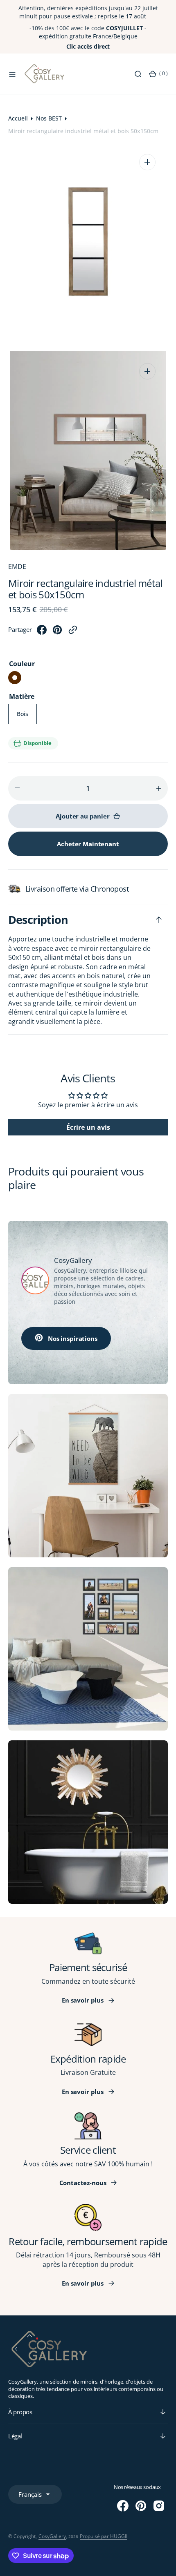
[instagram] (159, 2506)
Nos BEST (49, 118)
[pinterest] (57, 632)
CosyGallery (52, 2536)
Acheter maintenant (88, 844)
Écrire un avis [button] (88, 1127)
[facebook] (42, 632)
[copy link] (73, 632)
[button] (12, 74)
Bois (27, 717)
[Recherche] (138, 74)
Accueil (18, 118)
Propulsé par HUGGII (104, 2536)
